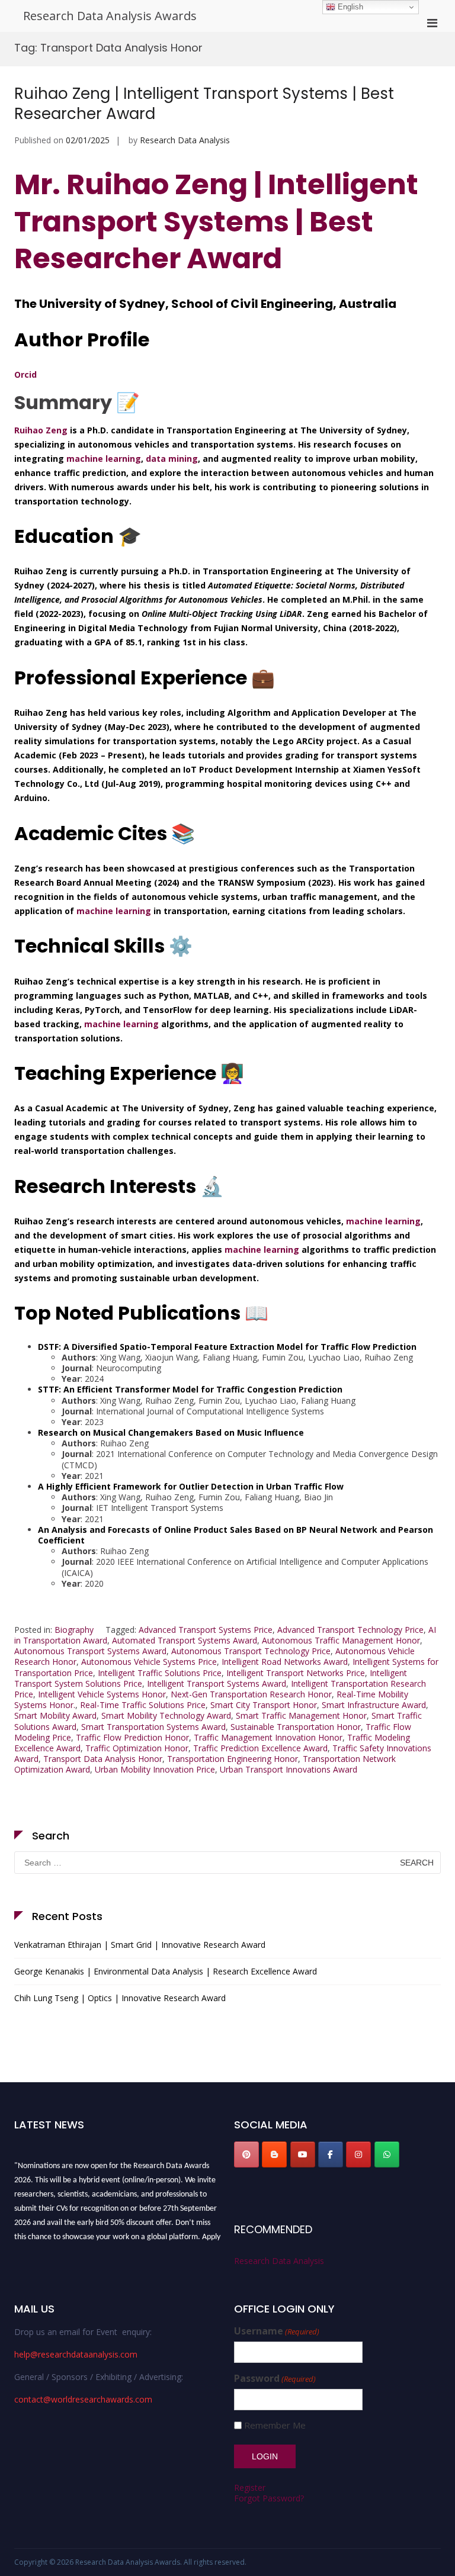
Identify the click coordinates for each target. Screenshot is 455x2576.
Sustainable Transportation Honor (296, 1727)
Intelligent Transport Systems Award (217, 1683)
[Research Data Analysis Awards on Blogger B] (274, 2154)
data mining (172, 459)
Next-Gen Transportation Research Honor (251, 1694)
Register (250, 2487)
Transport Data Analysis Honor (103, 1759)
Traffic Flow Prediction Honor (132, 1737)
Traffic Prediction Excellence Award (260, 1748)
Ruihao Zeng (41, 430)
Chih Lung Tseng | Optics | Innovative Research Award (120, 1998)
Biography (74, 1630)
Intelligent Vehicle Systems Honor (102, 1694)
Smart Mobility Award (55, 1715)
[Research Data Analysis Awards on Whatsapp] (387, 2154)
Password (275, 2379)
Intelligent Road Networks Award (285, 1662)
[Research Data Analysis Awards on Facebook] (331, 2154)
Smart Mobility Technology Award (166, 1715)
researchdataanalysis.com (82, 2246)
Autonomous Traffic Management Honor (341, 1640)
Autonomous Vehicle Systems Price (149, 1662)
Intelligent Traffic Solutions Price (160, 1673)
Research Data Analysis (185, 140)
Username (277, 2331)
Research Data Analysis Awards (110, 16)
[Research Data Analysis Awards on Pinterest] (246, 2154)
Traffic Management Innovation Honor (268, 1737)
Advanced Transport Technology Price (350, 1630)
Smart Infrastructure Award (374, 1705)
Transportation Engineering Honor (233, 1759)
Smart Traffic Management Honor (301, 1715)
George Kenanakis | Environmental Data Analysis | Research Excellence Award (166, 1971)
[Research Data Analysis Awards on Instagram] (358, 2154)
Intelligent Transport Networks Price (296, 1673)
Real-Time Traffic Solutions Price (143, 1705)
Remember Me (275, 2425)
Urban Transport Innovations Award (289, 1769)
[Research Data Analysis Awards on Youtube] (303, 2154)
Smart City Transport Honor (264, 1705)
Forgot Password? (269, 2498)
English (349, 7)
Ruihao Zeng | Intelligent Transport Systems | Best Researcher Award (204, 104)
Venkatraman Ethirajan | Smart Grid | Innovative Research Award (140, 1945)
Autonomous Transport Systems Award (90, 1651)
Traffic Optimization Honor (137, 1748)
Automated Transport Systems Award (185, 1640)
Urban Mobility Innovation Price (155, 1769)
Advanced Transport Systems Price (206, 1630)
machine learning (104, 459)
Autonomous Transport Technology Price (251, 1651)
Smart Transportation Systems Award (153, 1727)
